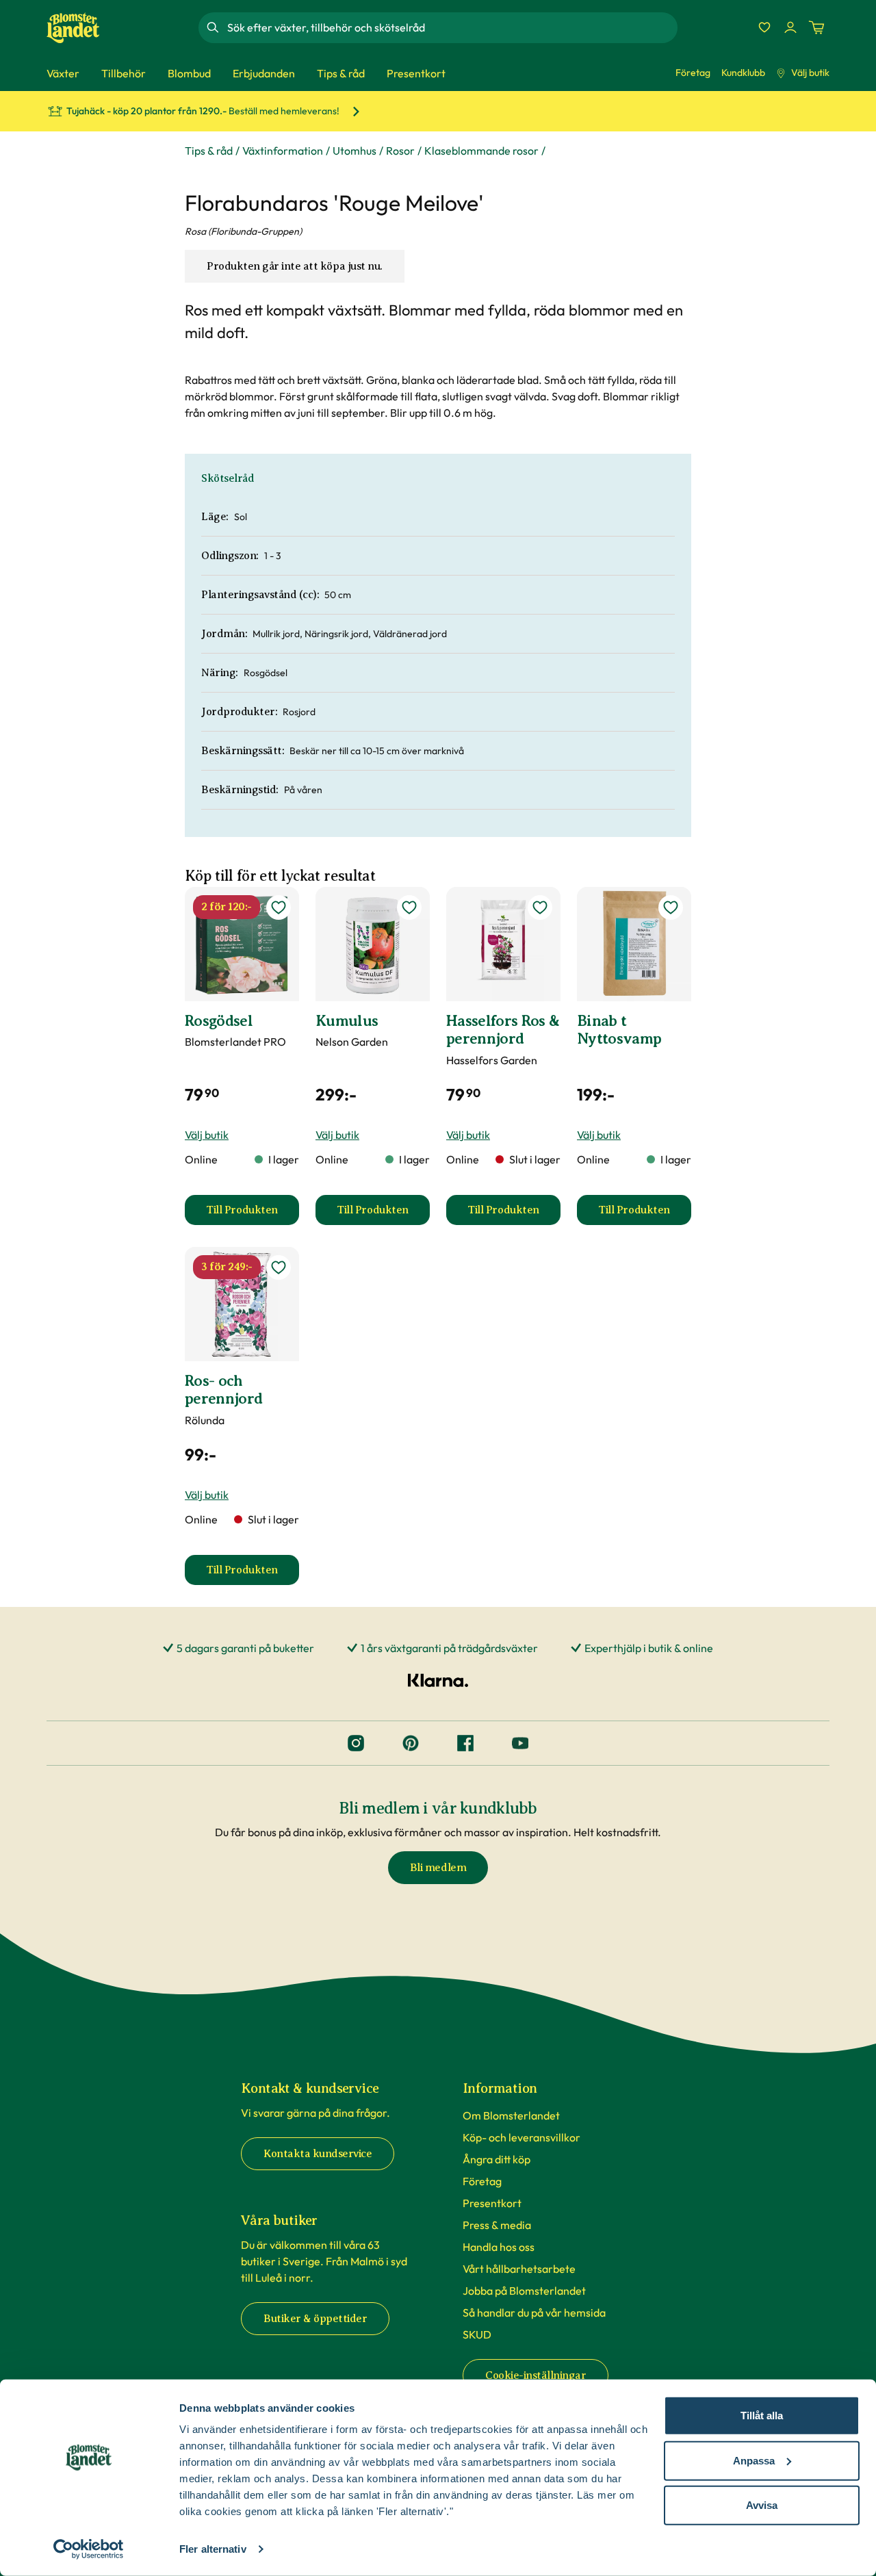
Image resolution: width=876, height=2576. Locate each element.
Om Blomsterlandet (511, 2115)
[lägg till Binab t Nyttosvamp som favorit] (671, 907)
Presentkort (492, 2203)
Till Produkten (253, 1214)
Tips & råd (209, 151)
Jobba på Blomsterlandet (524, 2291)
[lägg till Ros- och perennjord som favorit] (279, 1267)
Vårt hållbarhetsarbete (519, 2269)
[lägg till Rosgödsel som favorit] (279, 907)
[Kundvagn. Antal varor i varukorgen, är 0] (816, 27)
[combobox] (451, 27)
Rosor (400, 151)
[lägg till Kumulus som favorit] (409, 907)
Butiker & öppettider (315, 2319)
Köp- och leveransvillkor (521, 2137)
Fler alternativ (213, 2549)
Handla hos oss (499, 2247)
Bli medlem (438, 1868)
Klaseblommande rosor (481, 151)
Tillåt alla (762, 2416)
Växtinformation (283, 151)
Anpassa (754, 2460)
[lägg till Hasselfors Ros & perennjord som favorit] (540, 907)
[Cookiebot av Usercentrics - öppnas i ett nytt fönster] (89, 2549)
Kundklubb (743, 73)
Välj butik (810, 73)
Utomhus (355, 151)
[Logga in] (790, 27)
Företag (693, 73)
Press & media (497, 2225)
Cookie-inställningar (536, 2375)
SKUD (477, 2334)
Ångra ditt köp (497, 2159)
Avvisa (762, 2505)
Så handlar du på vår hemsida (534, 2313)
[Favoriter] (764, 27)
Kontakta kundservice (318, 2154)
